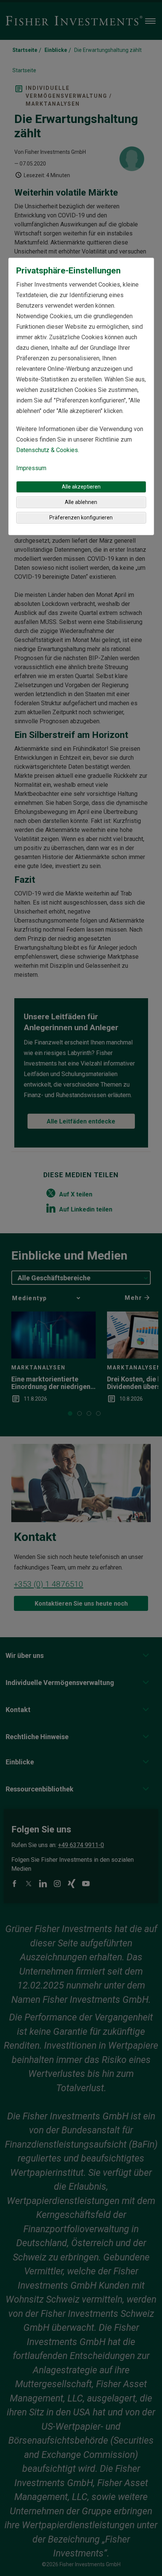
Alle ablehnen (81, 502)
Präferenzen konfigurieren (81, 518)
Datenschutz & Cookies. (48, 450)
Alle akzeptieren (81, 487)
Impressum (31, 468)
